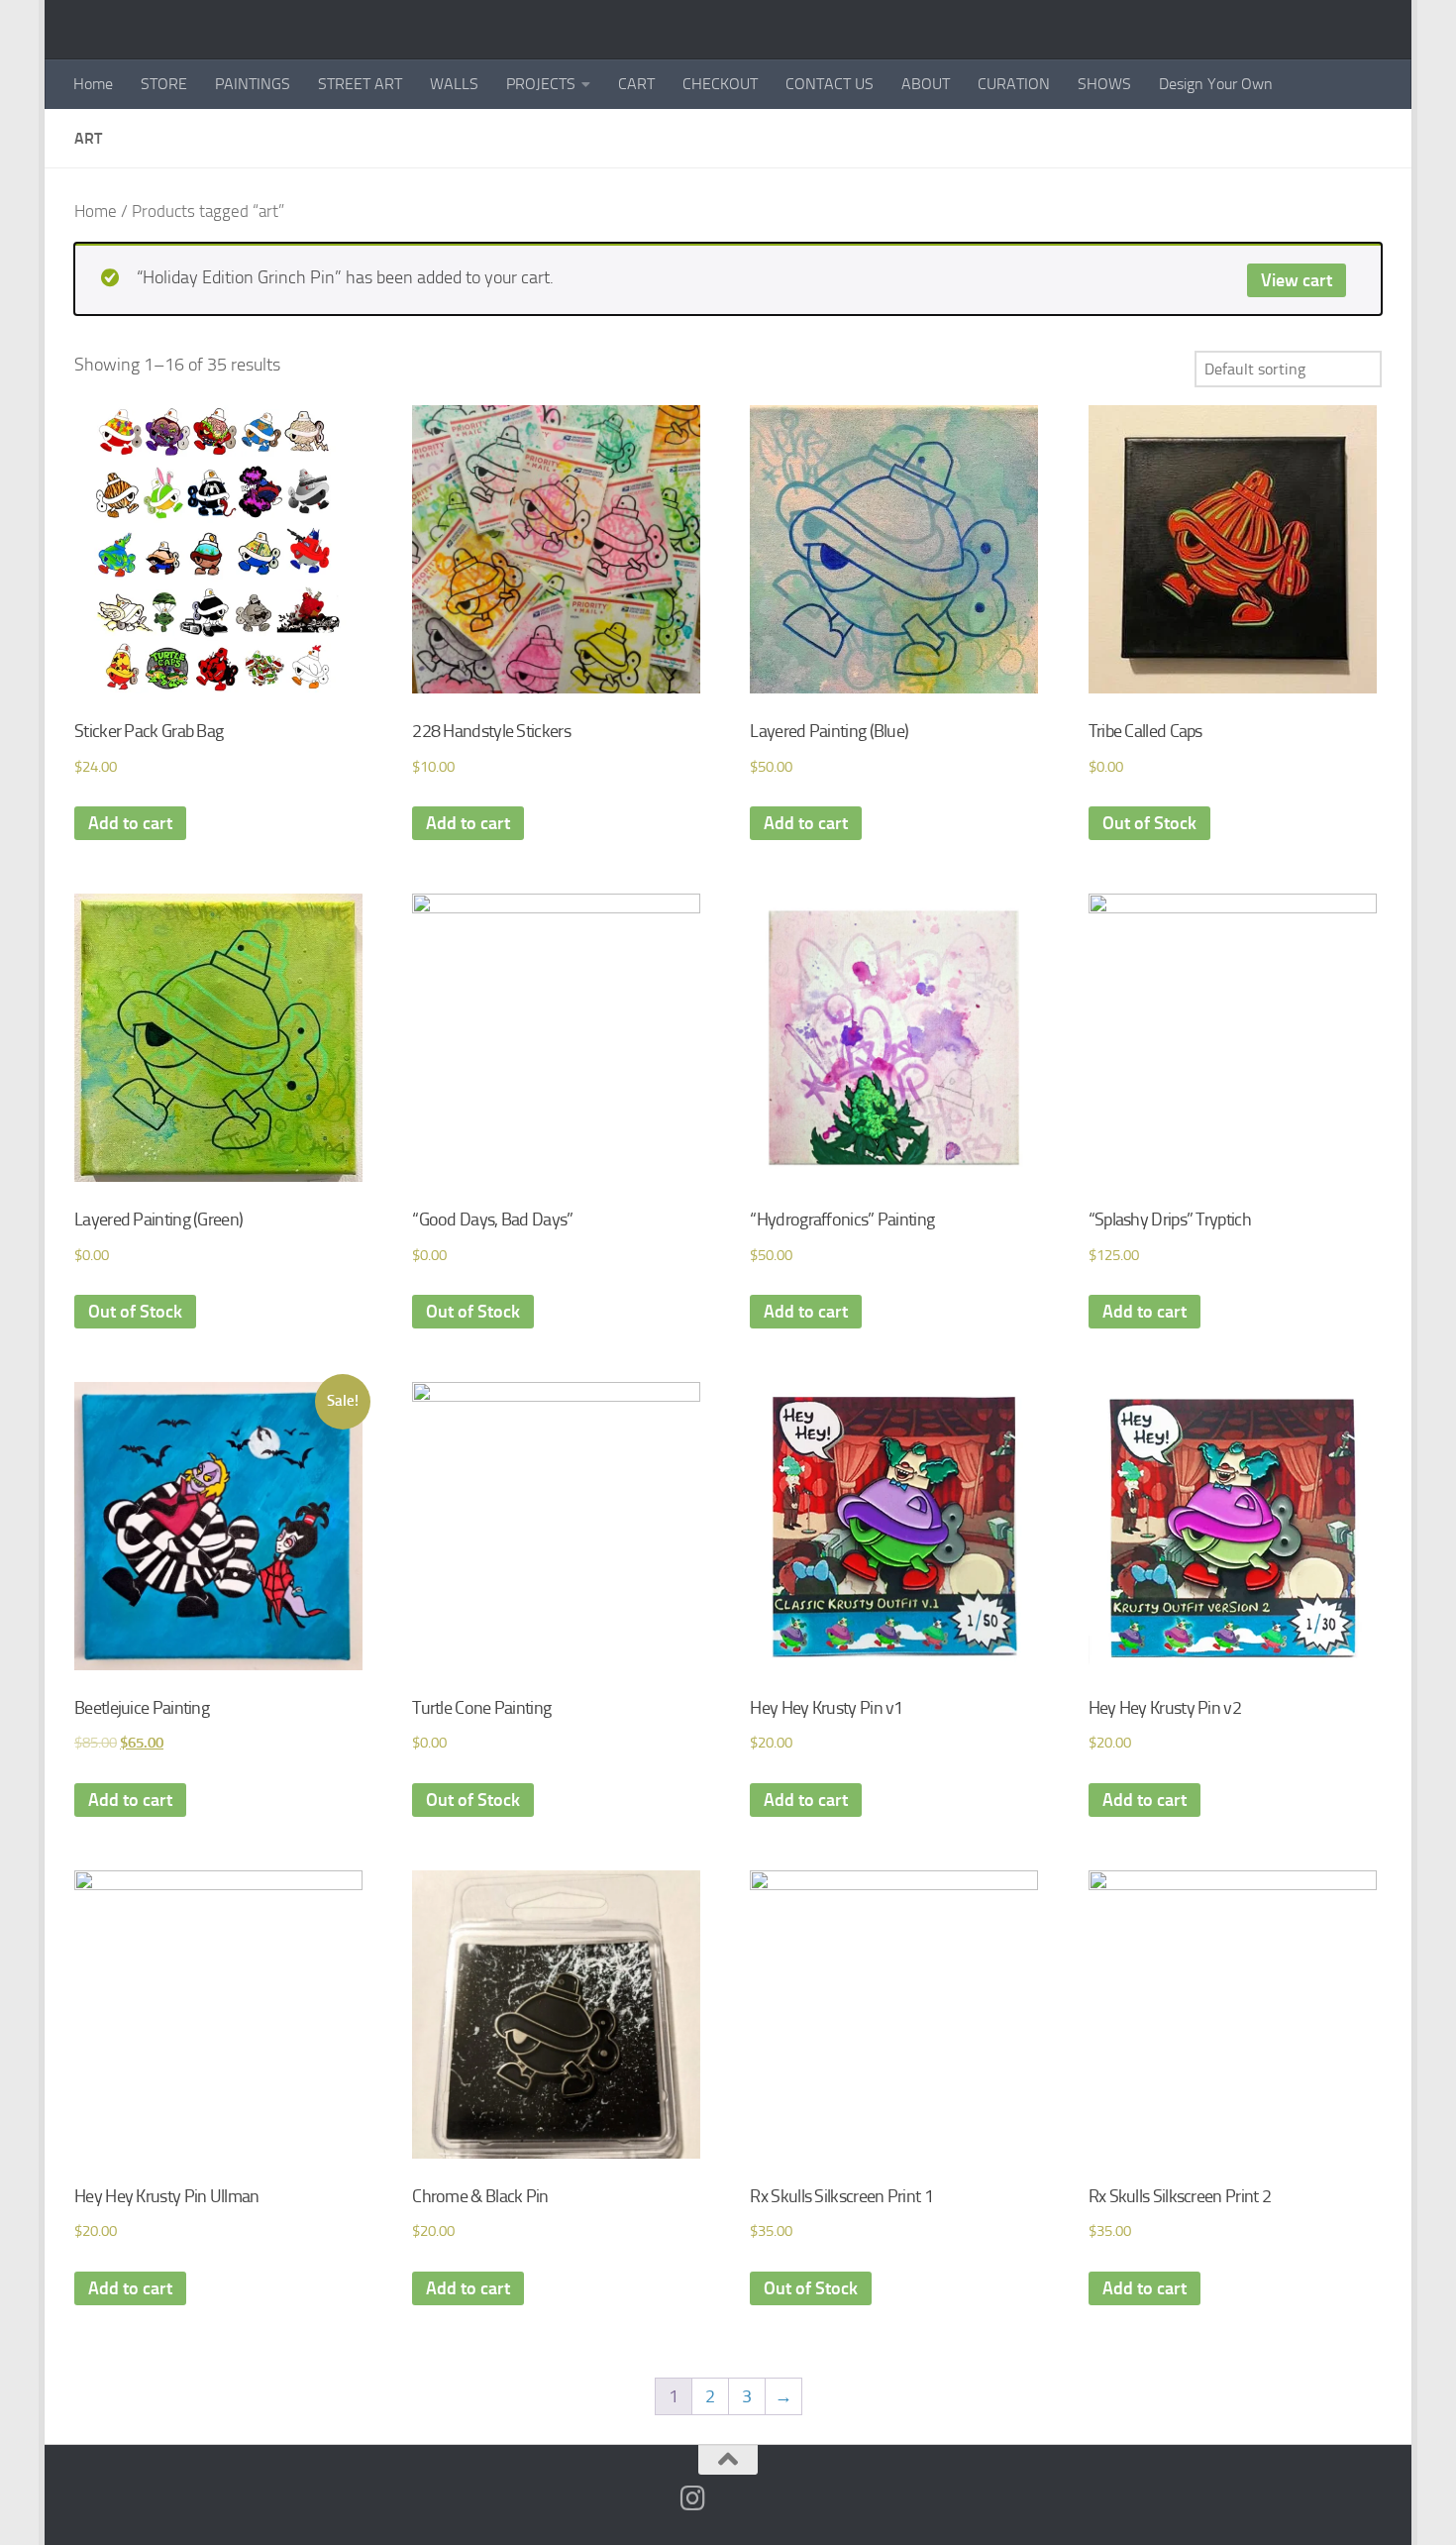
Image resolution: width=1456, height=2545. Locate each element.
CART (636, 84)
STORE (164, 84)
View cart (1297, 280)
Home (93, 84)
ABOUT (926, 84)
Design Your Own (1216, 84)
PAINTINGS (253, 84)
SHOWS (1104, 84)
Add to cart (130, 823)
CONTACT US (830, 84)
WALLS (454, 84)
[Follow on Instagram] (693, 2498)
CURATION (1014, 84)
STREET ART (360, 84)
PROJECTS (541, 84)
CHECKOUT (720, 84)
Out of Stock (1149, 823)
